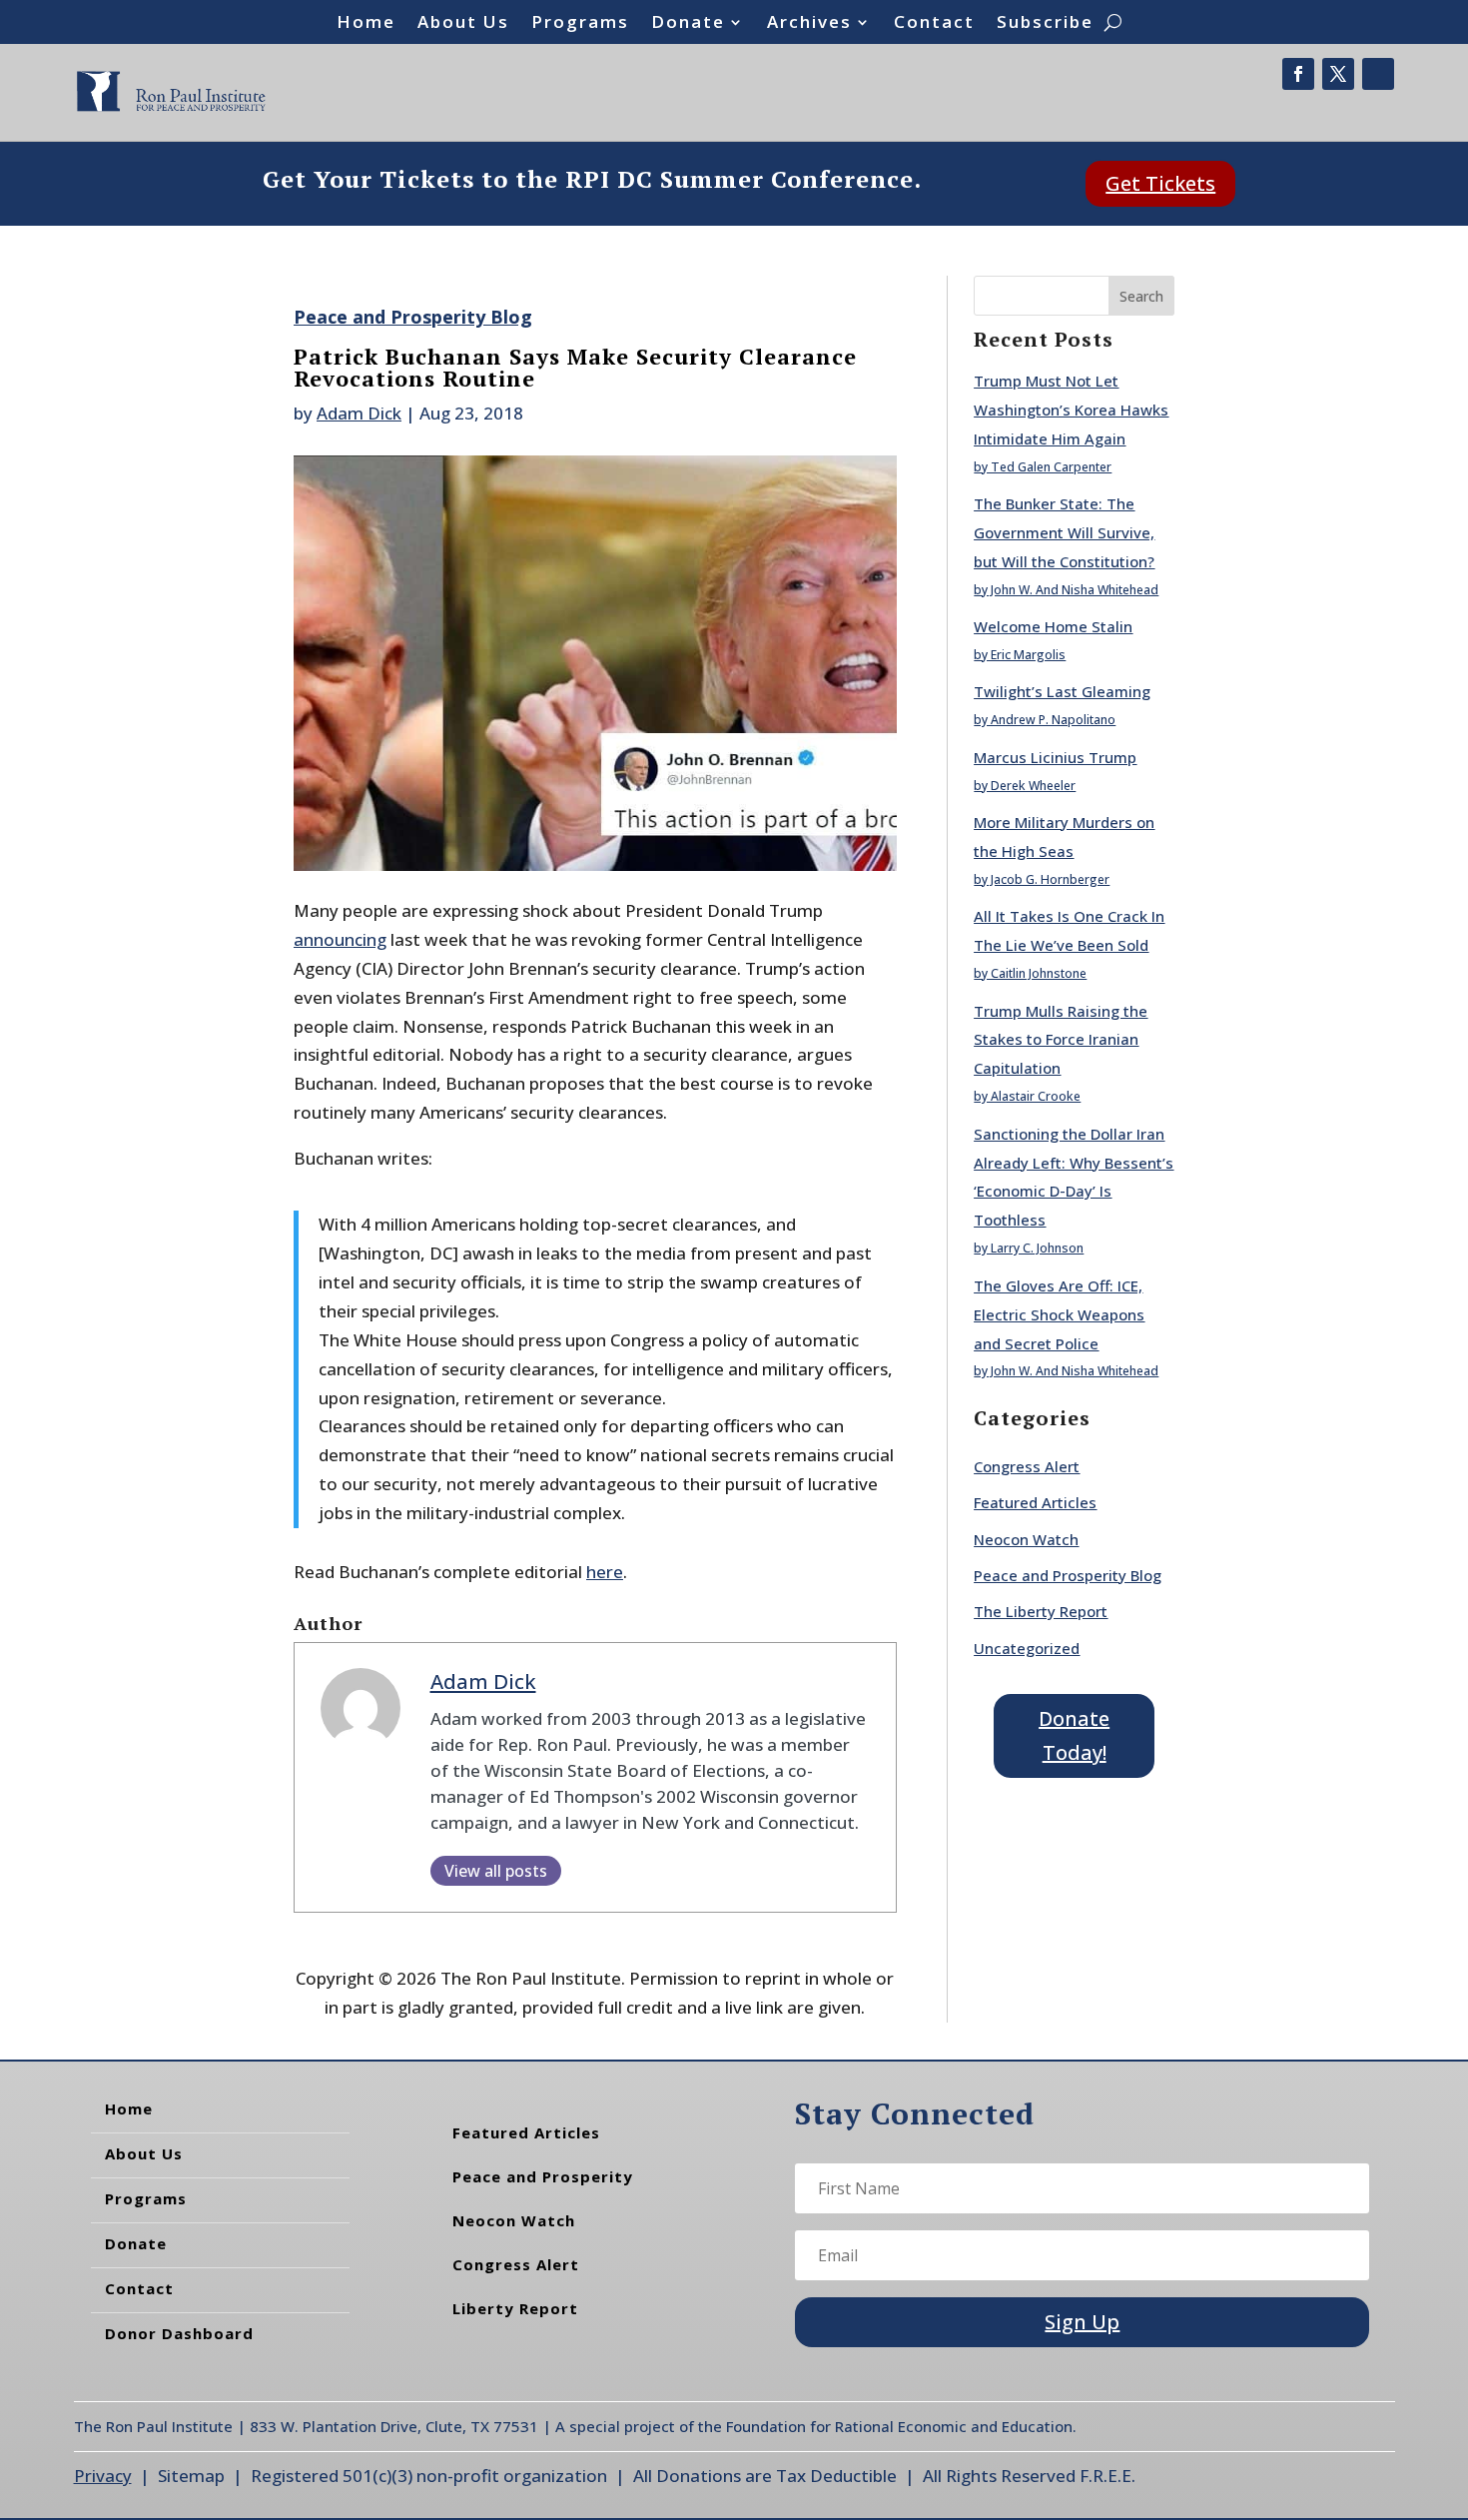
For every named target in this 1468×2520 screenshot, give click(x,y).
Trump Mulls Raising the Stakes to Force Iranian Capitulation (1061, 1040)
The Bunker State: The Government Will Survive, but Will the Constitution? (1064, 532)
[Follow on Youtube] (1378, 74)
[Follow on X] (1338, 74)
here (605, 1572)
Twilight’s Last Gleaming (1062, 691)
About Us (463, 24)
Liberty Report (515, 2308)
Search (1141, 296)
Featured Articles (1035, 1502)
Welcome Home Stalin (1053, 626)
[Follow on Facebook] (1298, 74)
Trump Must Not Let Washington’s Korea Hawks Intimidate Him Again (1071, 410)
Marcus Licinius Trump (1055, 757)
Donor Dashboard (179, 2333)
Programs (580, 24)
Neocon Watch (1026, 1539)
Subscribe (1045, 24)
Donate (688, 24)
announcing (340, 939)
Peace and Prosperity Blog (413, 317)
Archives (809, 24)
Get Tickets (1160, 183)
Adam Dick (359, 413)
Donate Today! (1074, 1735)
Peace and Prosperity (543, 2176)
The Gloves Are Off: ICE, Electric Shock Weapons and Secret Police (1059, 1314)
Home (366, 24)
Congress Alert (1027, 1466)
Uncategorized (1027, 1648)
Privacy (103, 2476)
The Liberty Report (1041, 1611)
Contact (934, 24)
